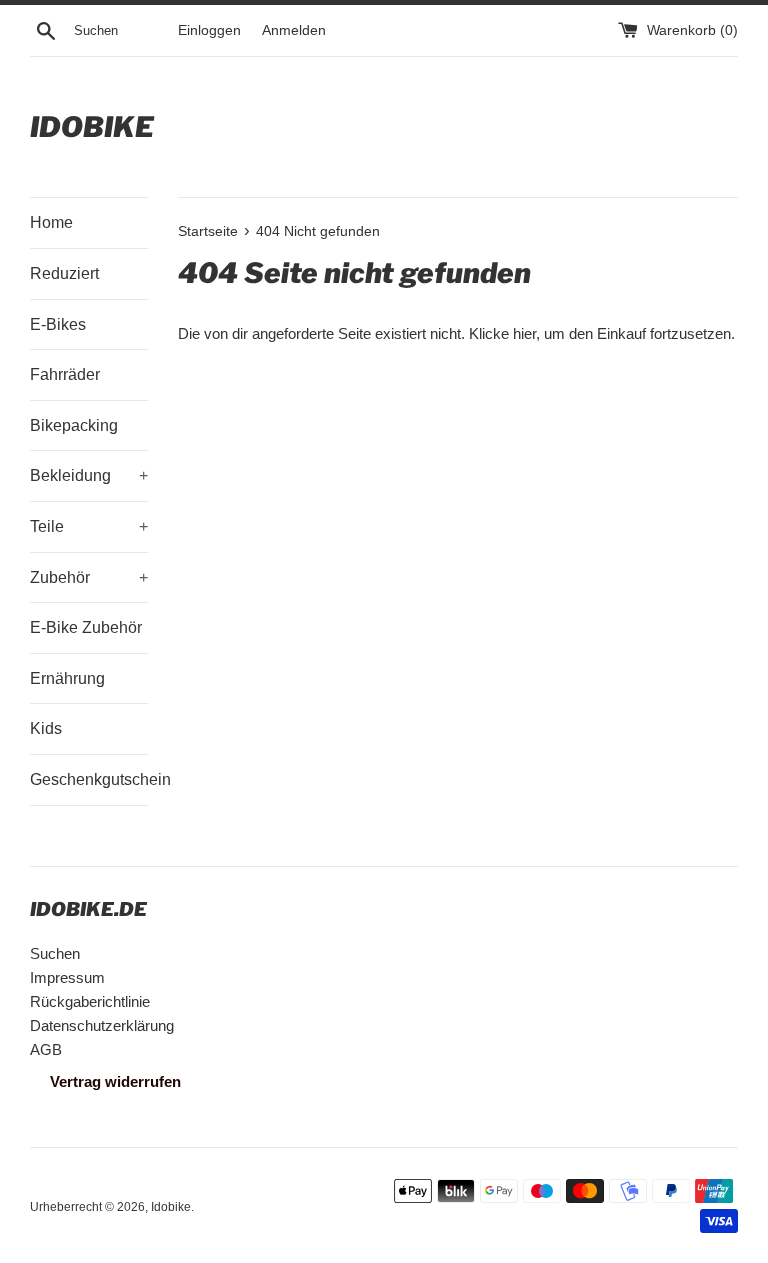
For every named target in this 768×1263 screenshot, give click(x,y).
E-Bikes (58, 324)
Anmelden (294, 30)
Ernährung (67, 678)
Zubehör (89, 577)
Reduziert (64, 273)
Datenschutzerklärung (102, 1025)
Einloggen (209, 30)
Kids (46, 728)
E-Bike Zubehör (86, 627)
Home (51, 222)
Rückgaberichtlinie (90, 1001)
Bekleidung (89, 475)
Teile (89, 526)
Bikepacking (74, 425)
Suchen (55, 953)
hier (524, 333)
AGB (46, 1049)
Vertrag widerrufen (115, 1081)
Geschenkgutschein (89, 779)
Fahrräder (65, 374)
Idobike (92, 127)
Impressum (67, 977)
